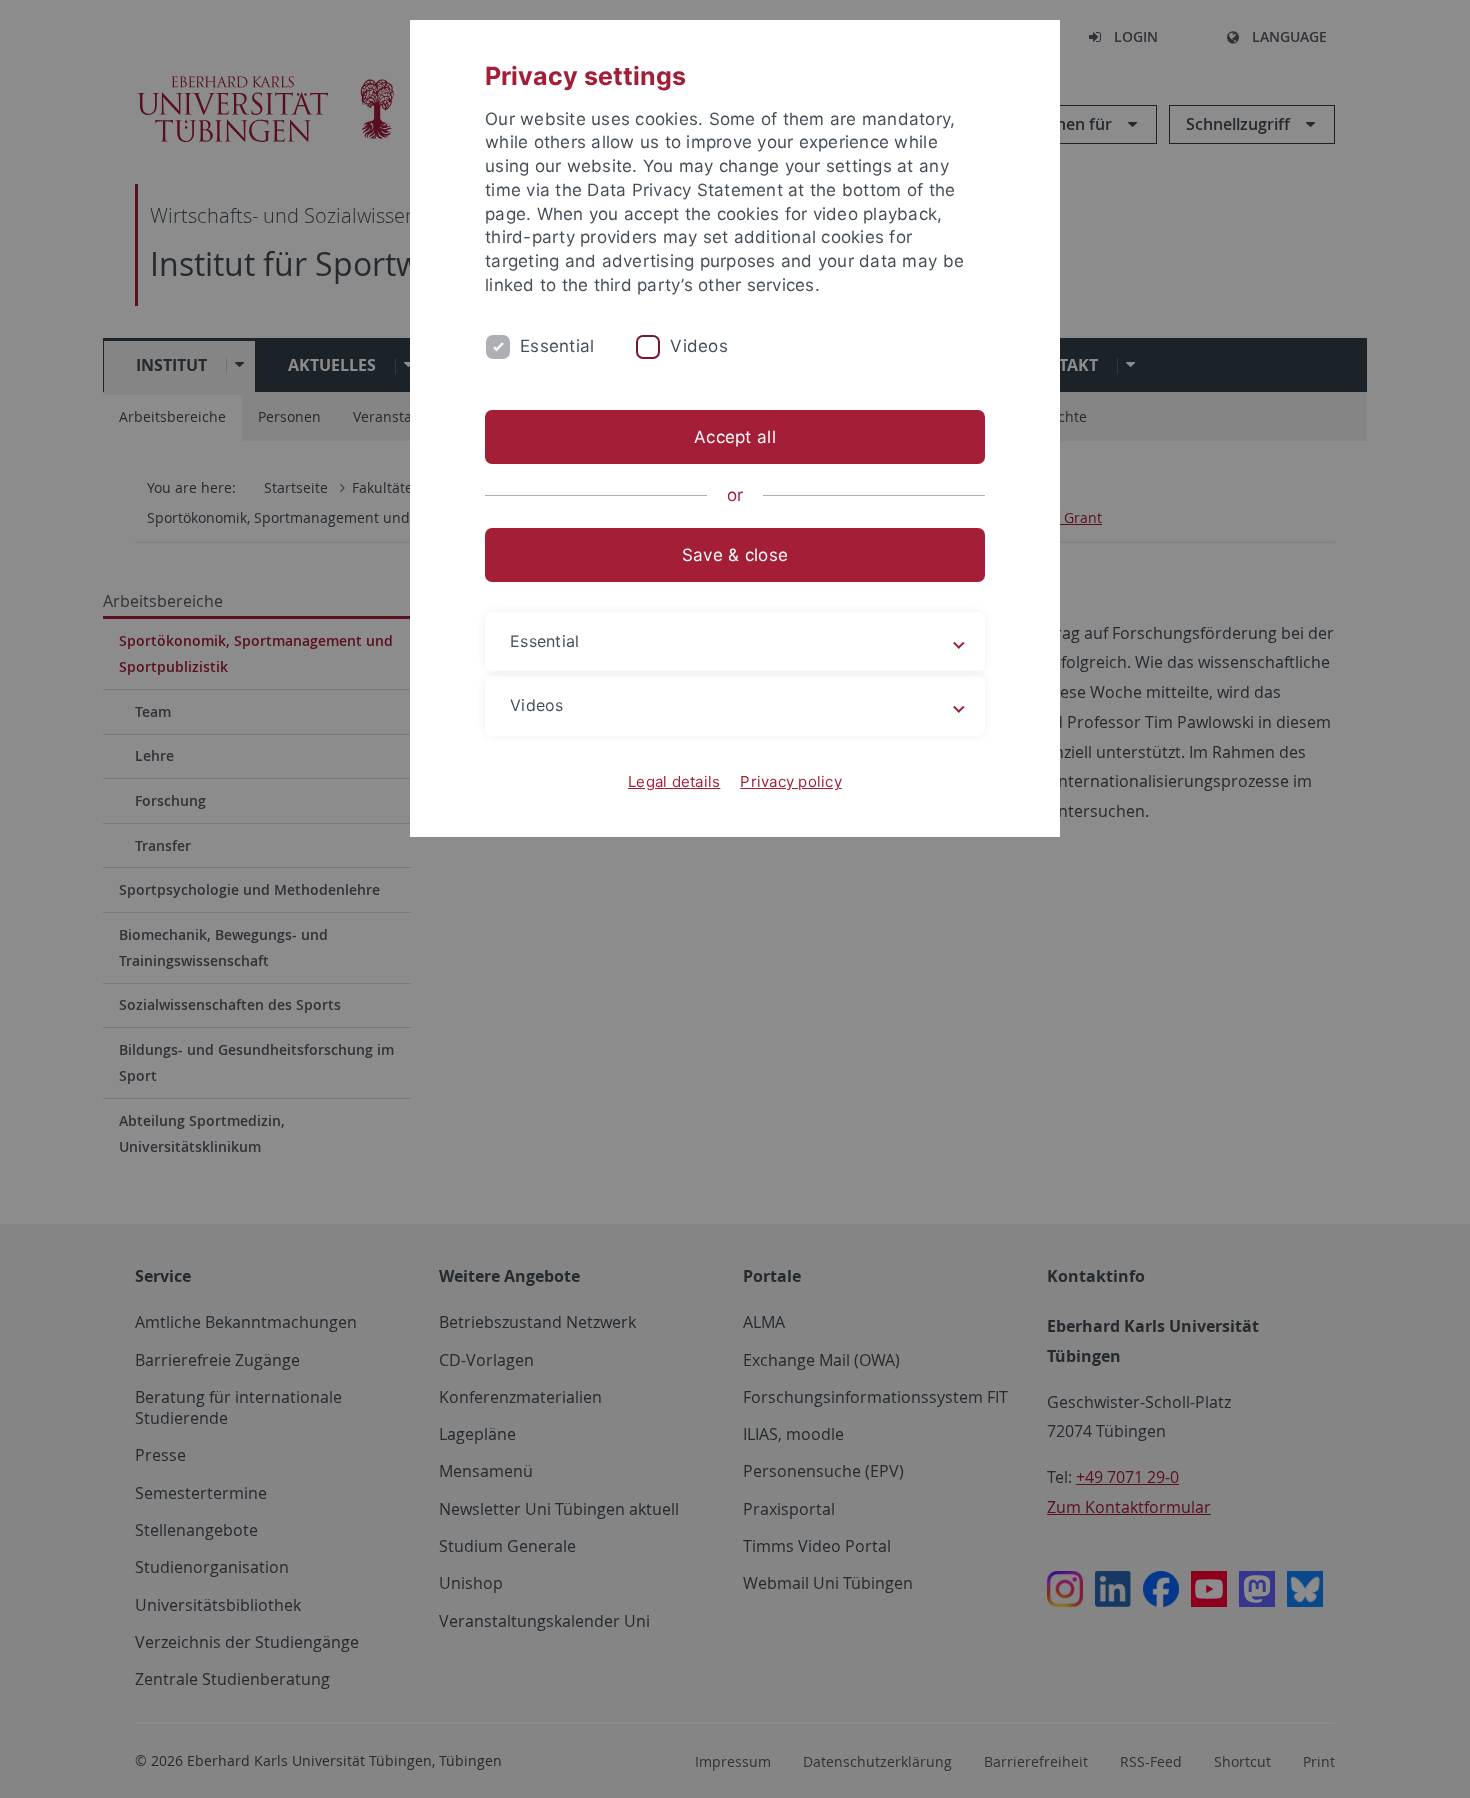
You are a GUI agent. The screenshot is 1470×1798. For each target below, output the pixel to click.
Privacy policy (791, 781)
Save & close (735, 555)
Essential (557, 346)
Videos (699, 346)
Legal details (674, 781)
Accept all (735, 437)
